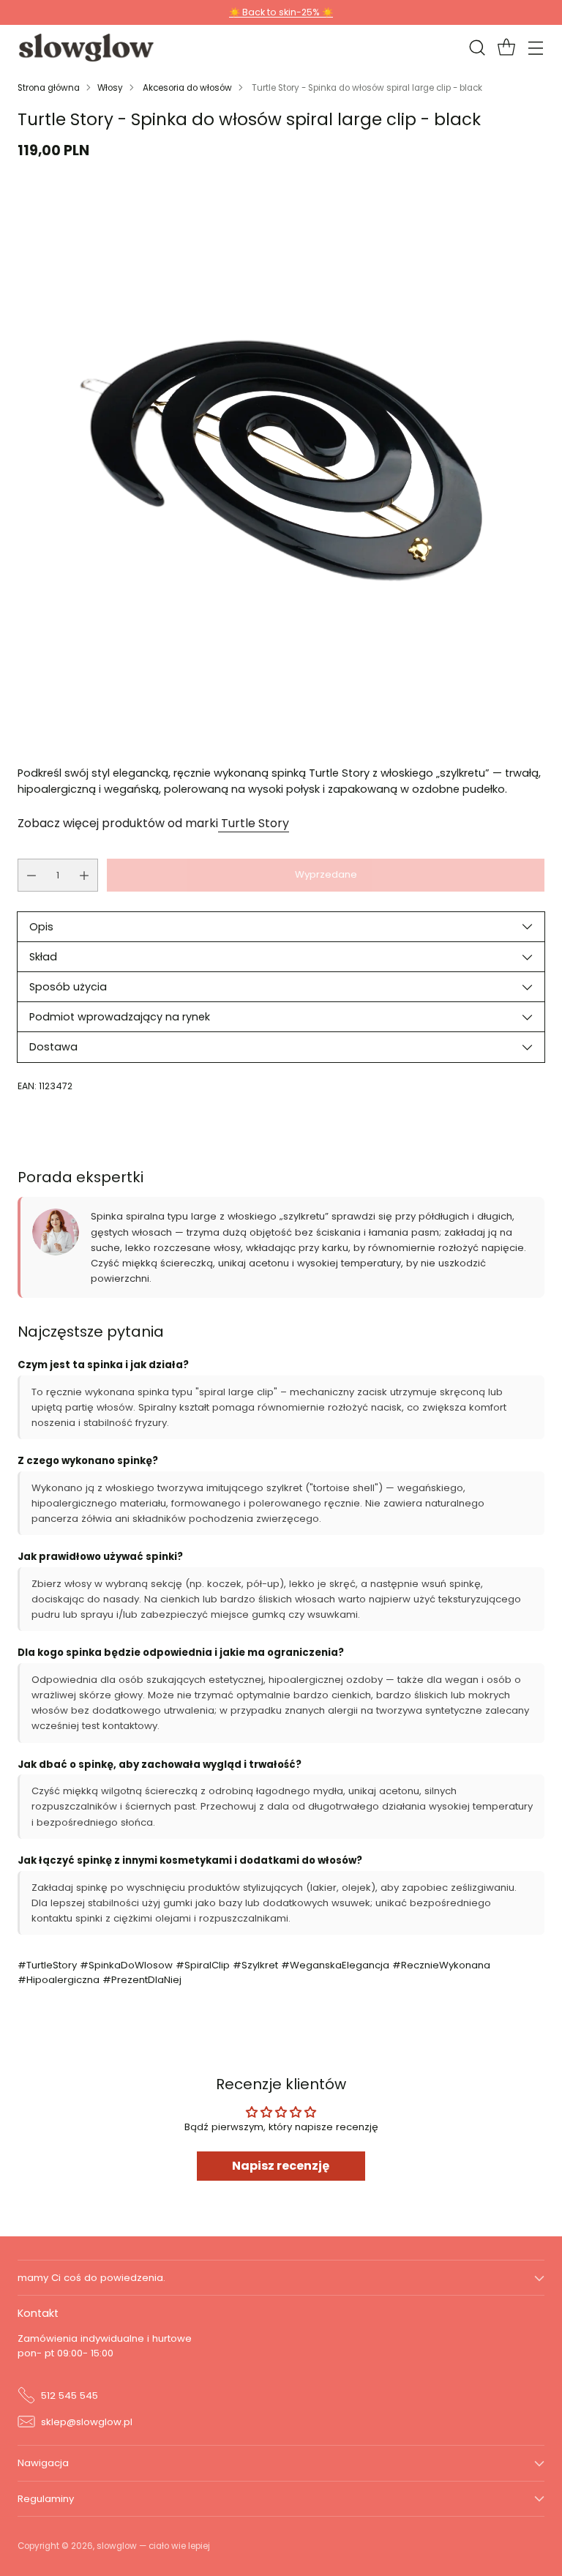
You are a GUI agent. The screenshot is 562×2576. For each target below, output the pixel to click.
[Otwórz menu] (535, 48)
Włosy (110, 88)
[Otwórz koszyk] (506, 48)
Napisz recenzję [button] (281, 2166)
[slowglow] (87, 48)
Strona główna (49, 88)
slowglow (117, 2546)
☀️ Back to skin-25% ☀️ (281, 12)
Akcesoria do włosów (187, 88)
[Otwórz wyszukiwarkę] (477, 48)
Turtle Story (254, 823)
